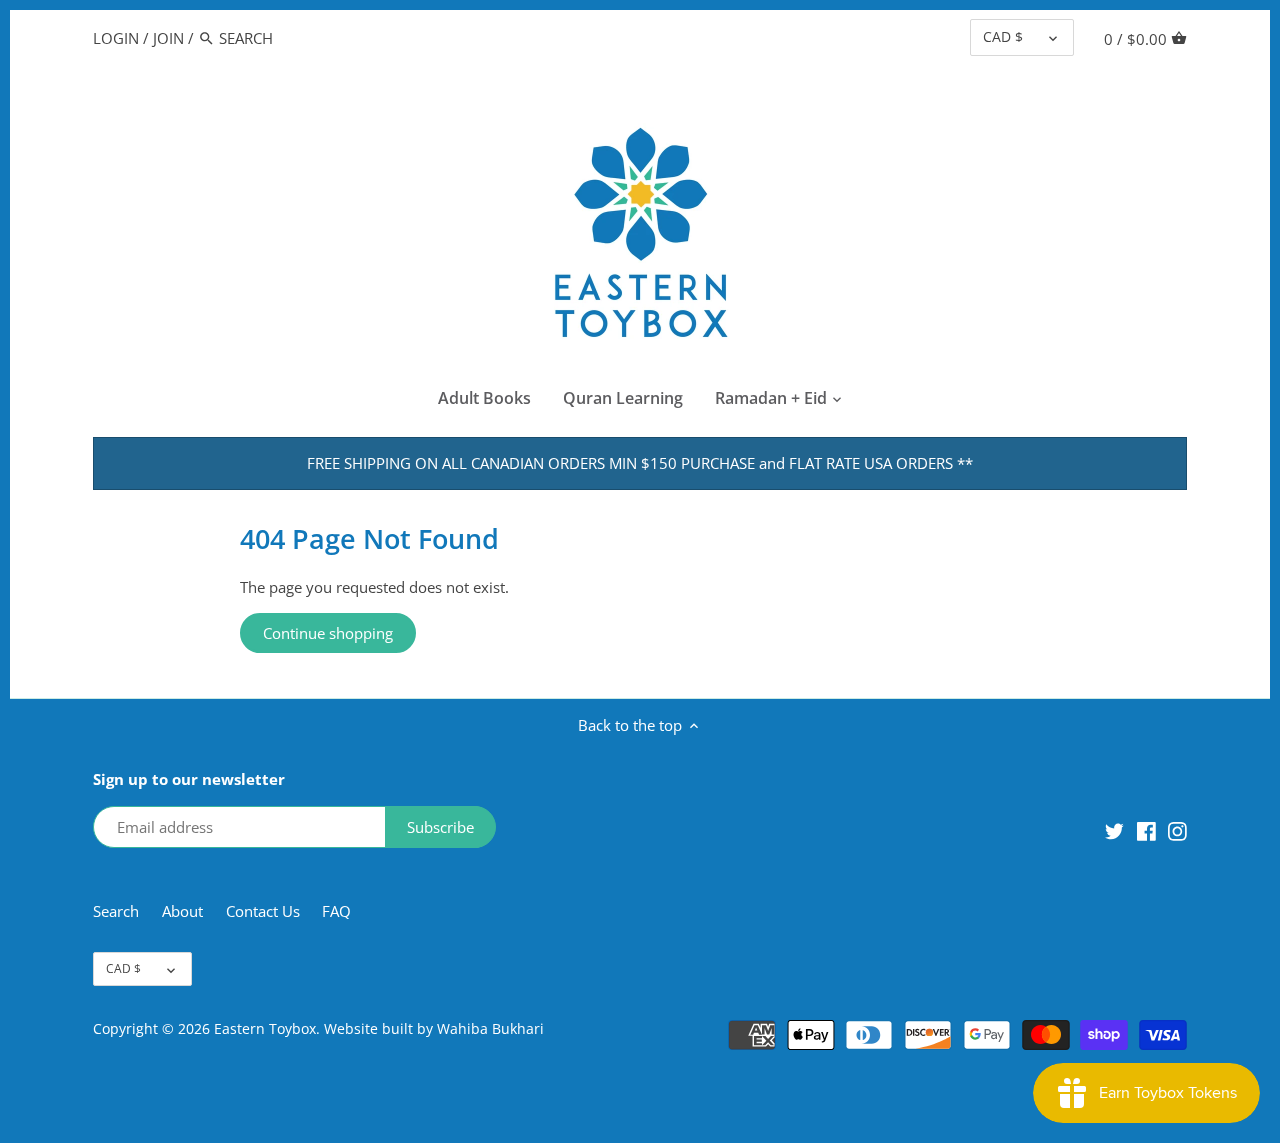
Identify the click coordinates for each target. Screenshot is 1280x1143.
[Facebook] (1146, 829)
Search (116, 911)
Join (168, 38)
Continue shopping (328, 633)
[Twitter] (1114, 829)
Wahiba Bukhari (490, 1029)
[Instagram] (1177, 829)
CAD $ (1003, 37)
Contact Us (263, 911)
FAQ (336, 911)
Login (116, 38)
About (184, 911)
